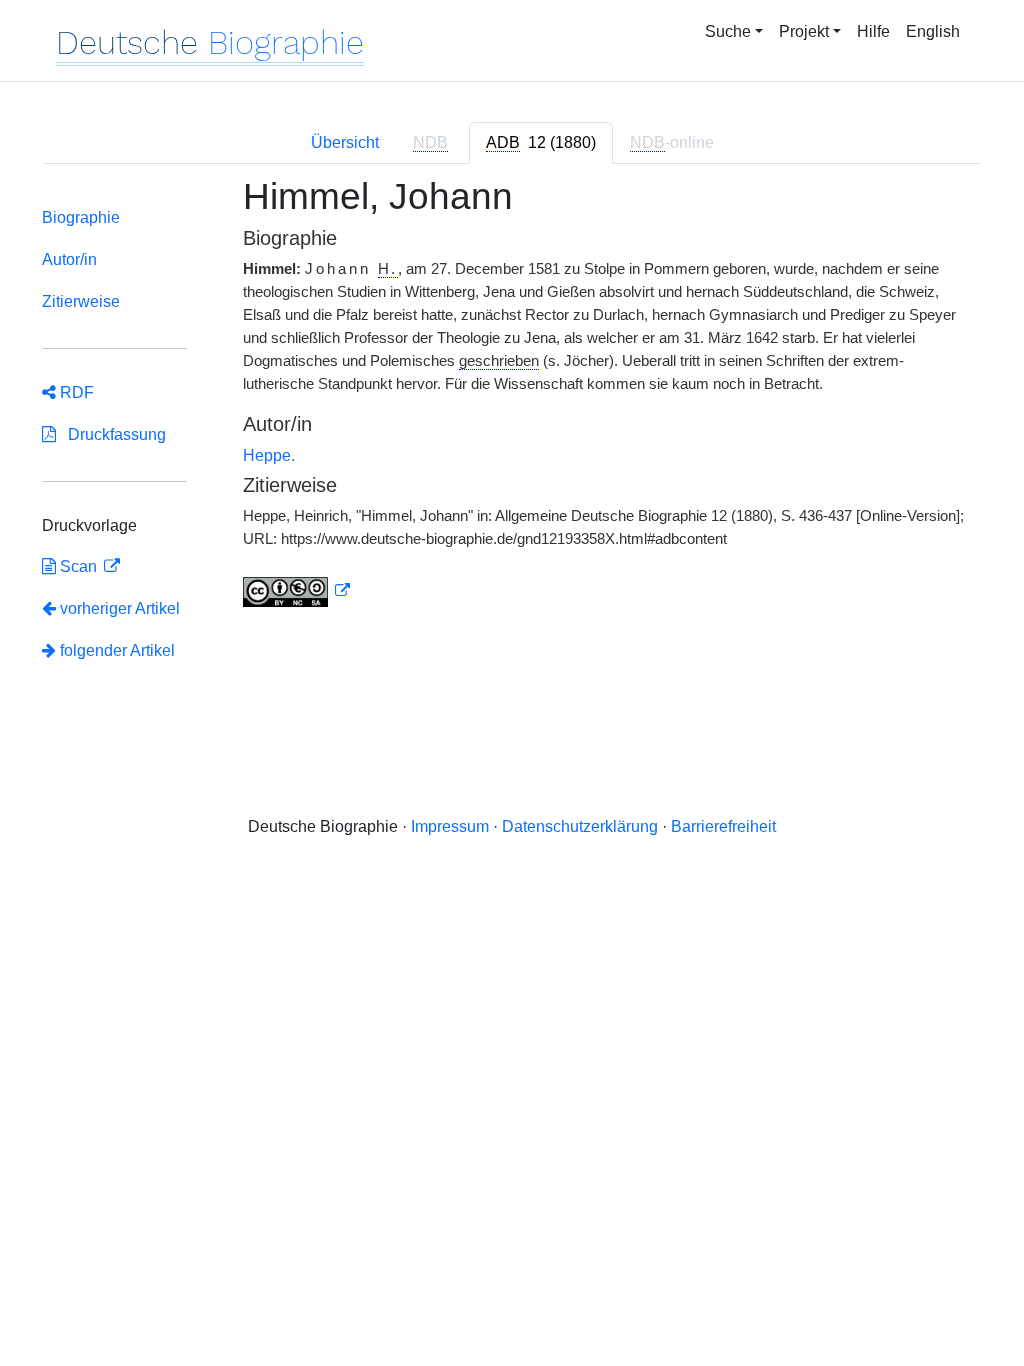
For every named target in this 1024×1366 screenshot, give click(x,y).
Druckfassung (111, 434)
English (933, 31)
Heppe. (269, 455)
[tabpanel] (512, 439)
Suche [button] (728, 31)
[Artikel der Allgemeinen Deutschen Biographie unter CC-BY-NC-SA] (297, 591)
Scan (78, 566)
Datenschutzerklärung (580, 826)
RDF (75, 392)
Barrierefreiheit (723, 826)
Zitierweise (81, 301)
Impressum (450, 826)
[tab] (541, 143)
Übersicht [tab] (345, 142)
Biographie (81, 217)
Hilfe (873, 31)
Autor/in (69, 259)
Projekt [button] (804, 31)
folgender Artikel (115, 650)
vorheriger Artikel (120, 608)
